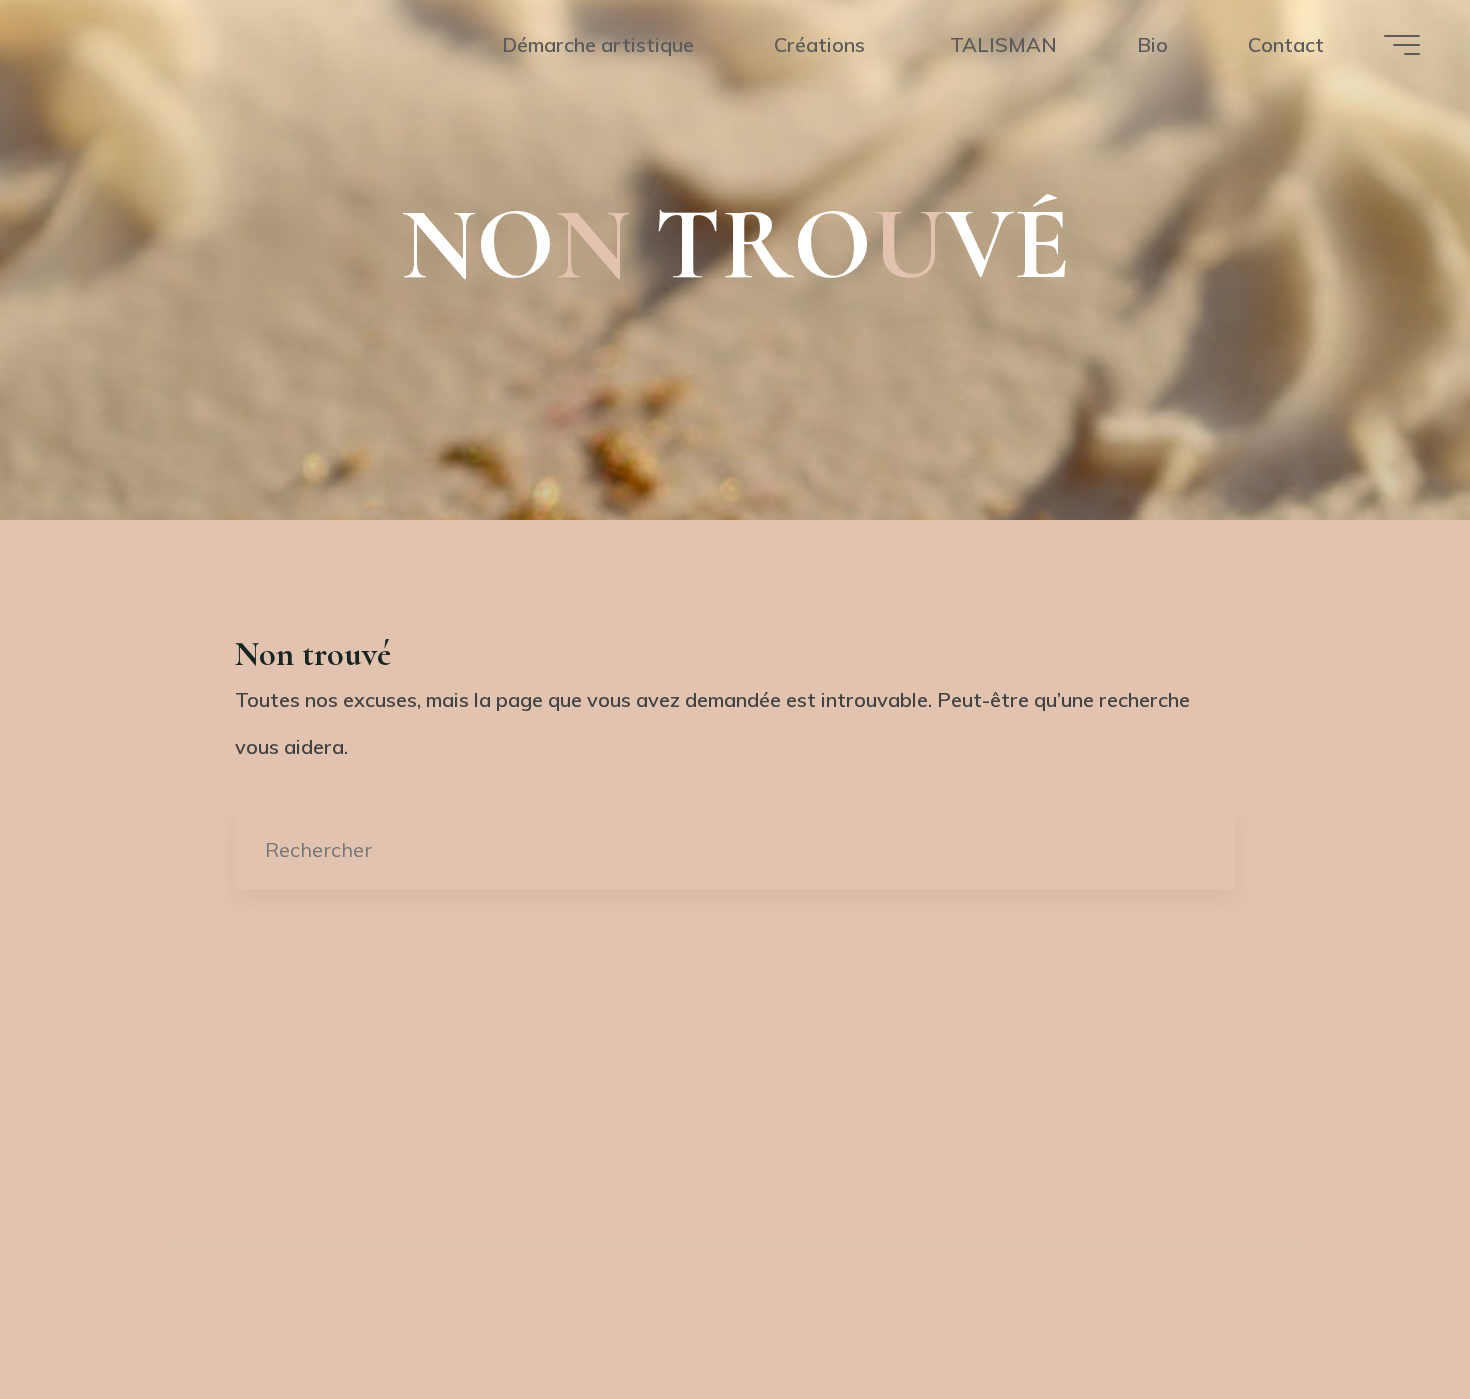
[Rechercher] (1195, 850)
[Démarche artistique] (636, 1118)
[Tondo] (768, 1118)
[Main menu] (1402, 45)
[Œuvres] (702, 1118)
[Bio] (834, 1118)
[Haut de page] (735, 1046)
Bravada (728, 1300)
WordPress (848, 1300)
